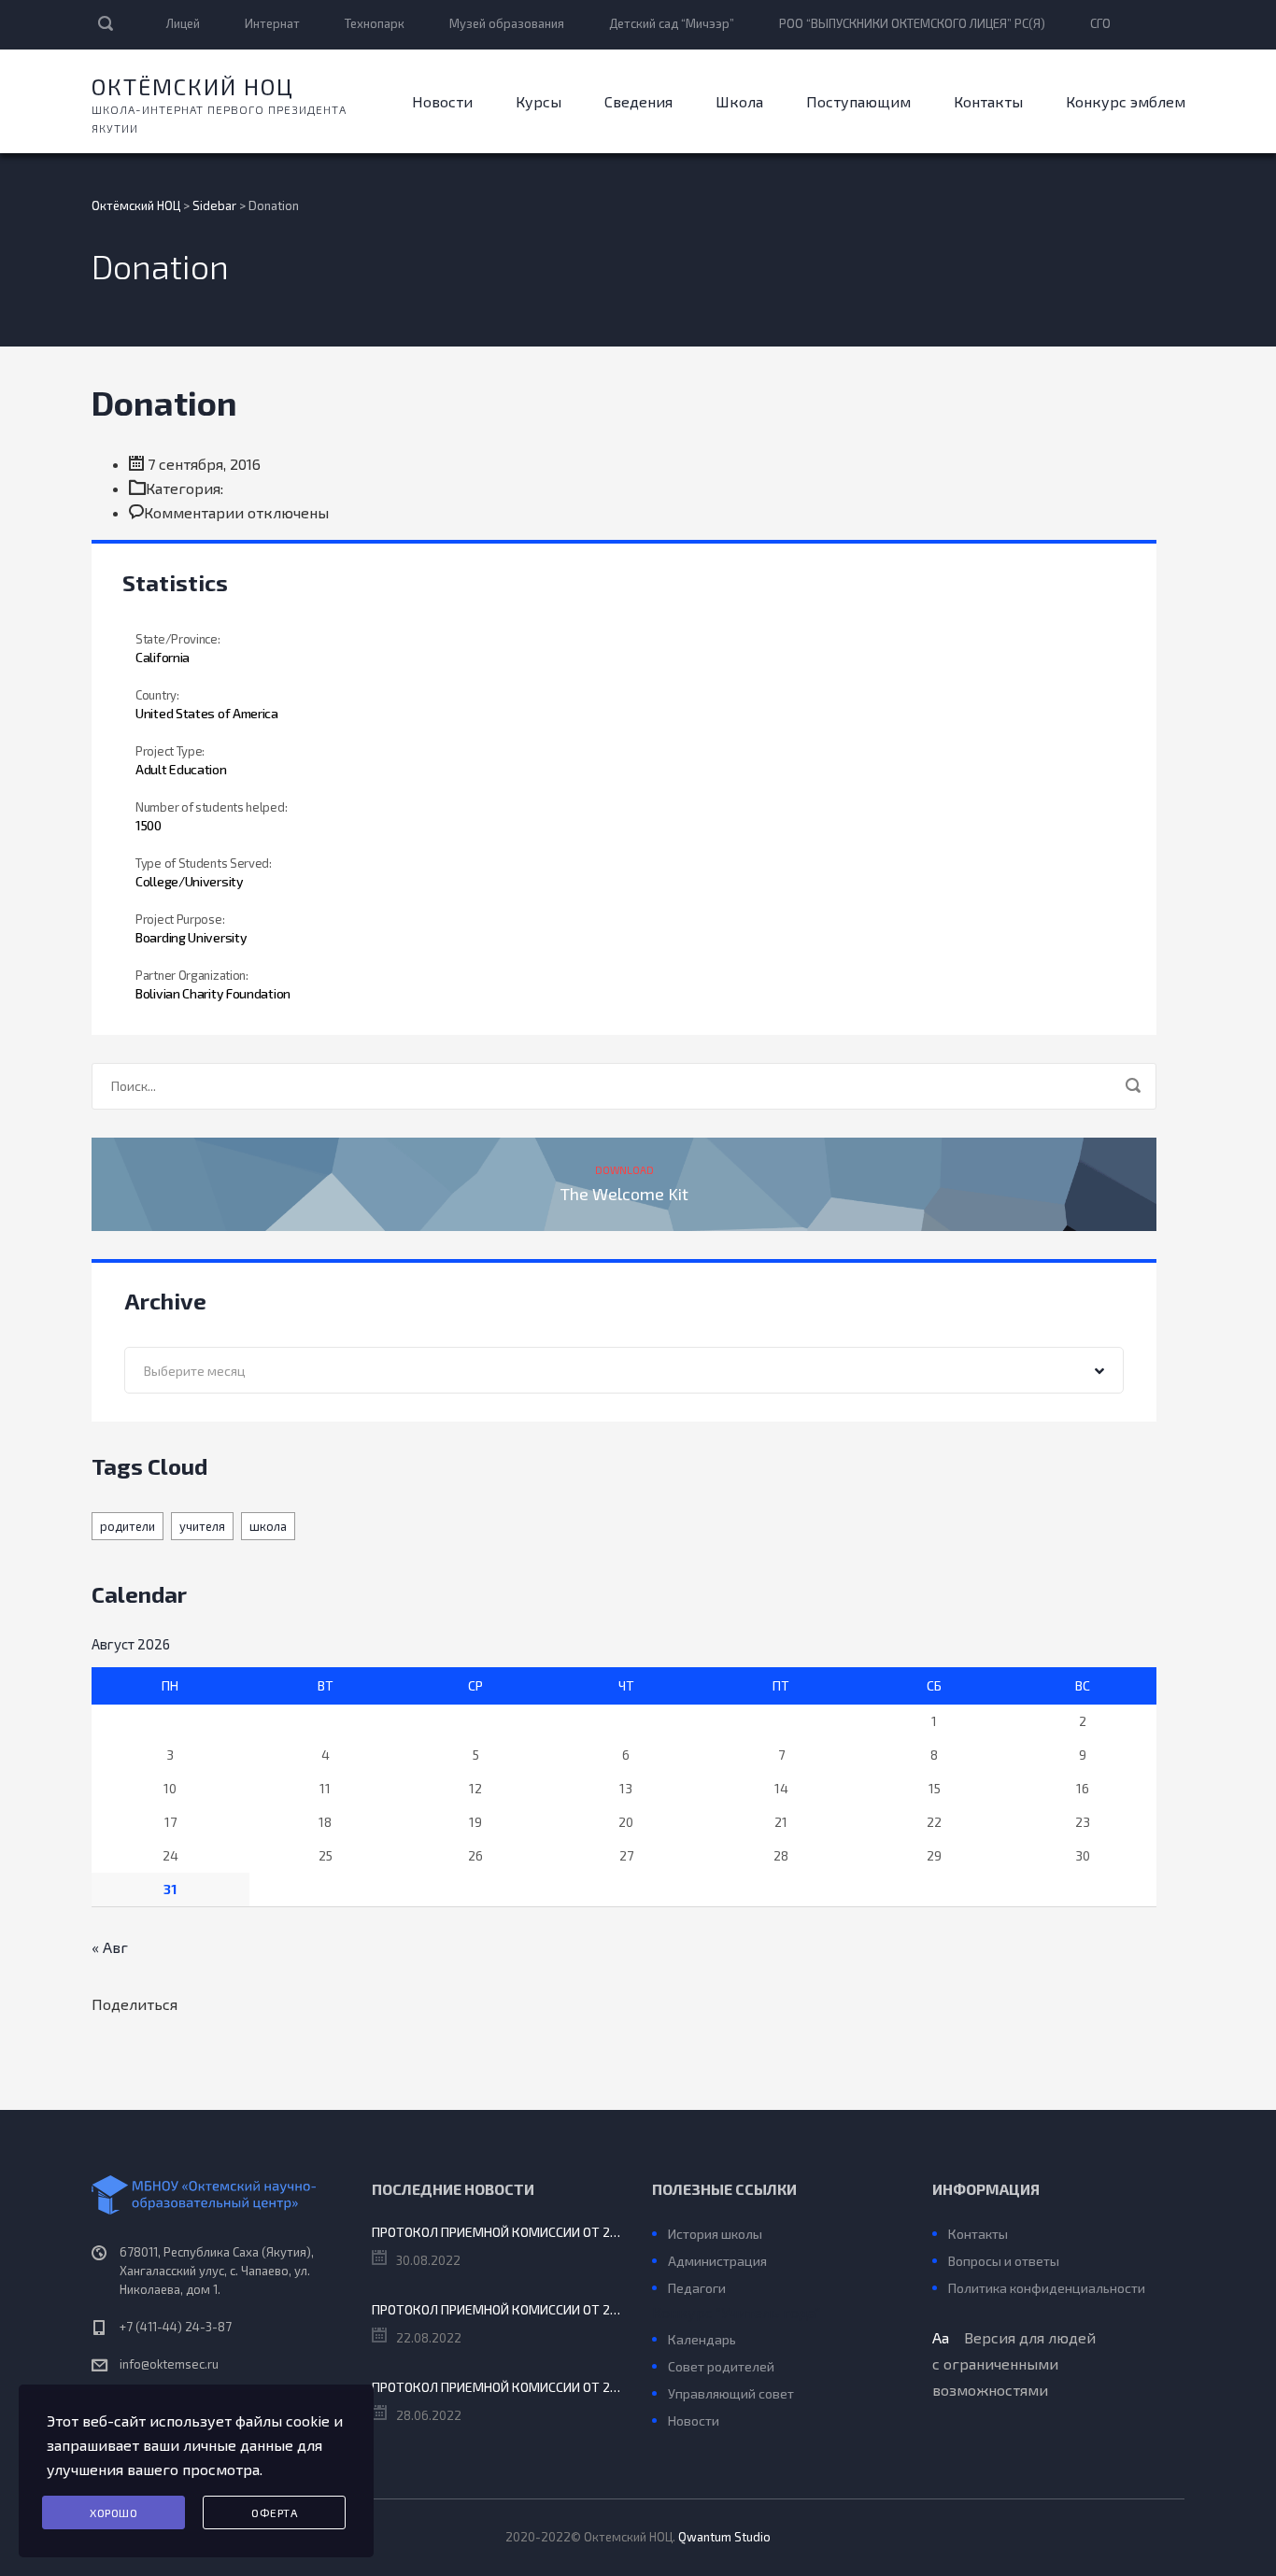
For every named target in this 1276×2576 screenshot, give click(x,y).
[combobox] (624, 1370)
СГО (1100, 23)
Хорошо (113, 2512)
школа (268, 1526)
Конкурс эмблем (1126, 101)
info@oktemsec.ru (169, 2364)
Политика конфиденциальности (1047, 2288)
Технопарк (375, 23)
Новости (442, 101)
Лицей (183, 23)
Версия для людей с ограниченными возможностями (1014, 2364)
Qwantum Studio (724, 2537)
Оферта (274, 2512)
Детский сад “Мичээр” (672, 23)
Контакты (988, 101)
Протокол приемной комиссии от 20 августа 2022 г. (498, 2309)
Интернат (272, 23)
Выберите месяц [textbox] (195, 1371)
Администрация (717, 2261)
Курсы (539, 101)
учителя (202, 1526)
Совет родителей (721, 2366)
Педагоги (697, 2288)
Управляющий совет (731, 2393)
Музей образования (507, 23)
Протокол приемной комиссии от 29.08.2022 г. (498, 2232)
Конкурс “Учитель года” (736, 2312)
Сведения (638, 101)
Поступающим (858, 101)
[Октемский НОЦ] (218, 2195)
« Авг (110, 1947)
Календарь (702, 2339)
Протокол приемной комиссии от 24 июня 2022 (498, 2387)
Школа (739, 101)
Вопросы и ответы (1004, 2261)
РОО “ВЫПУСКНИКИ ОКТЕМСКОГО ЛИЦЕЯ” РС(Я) (912, 23)
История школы (715, 2234)
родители (128, 1526)
